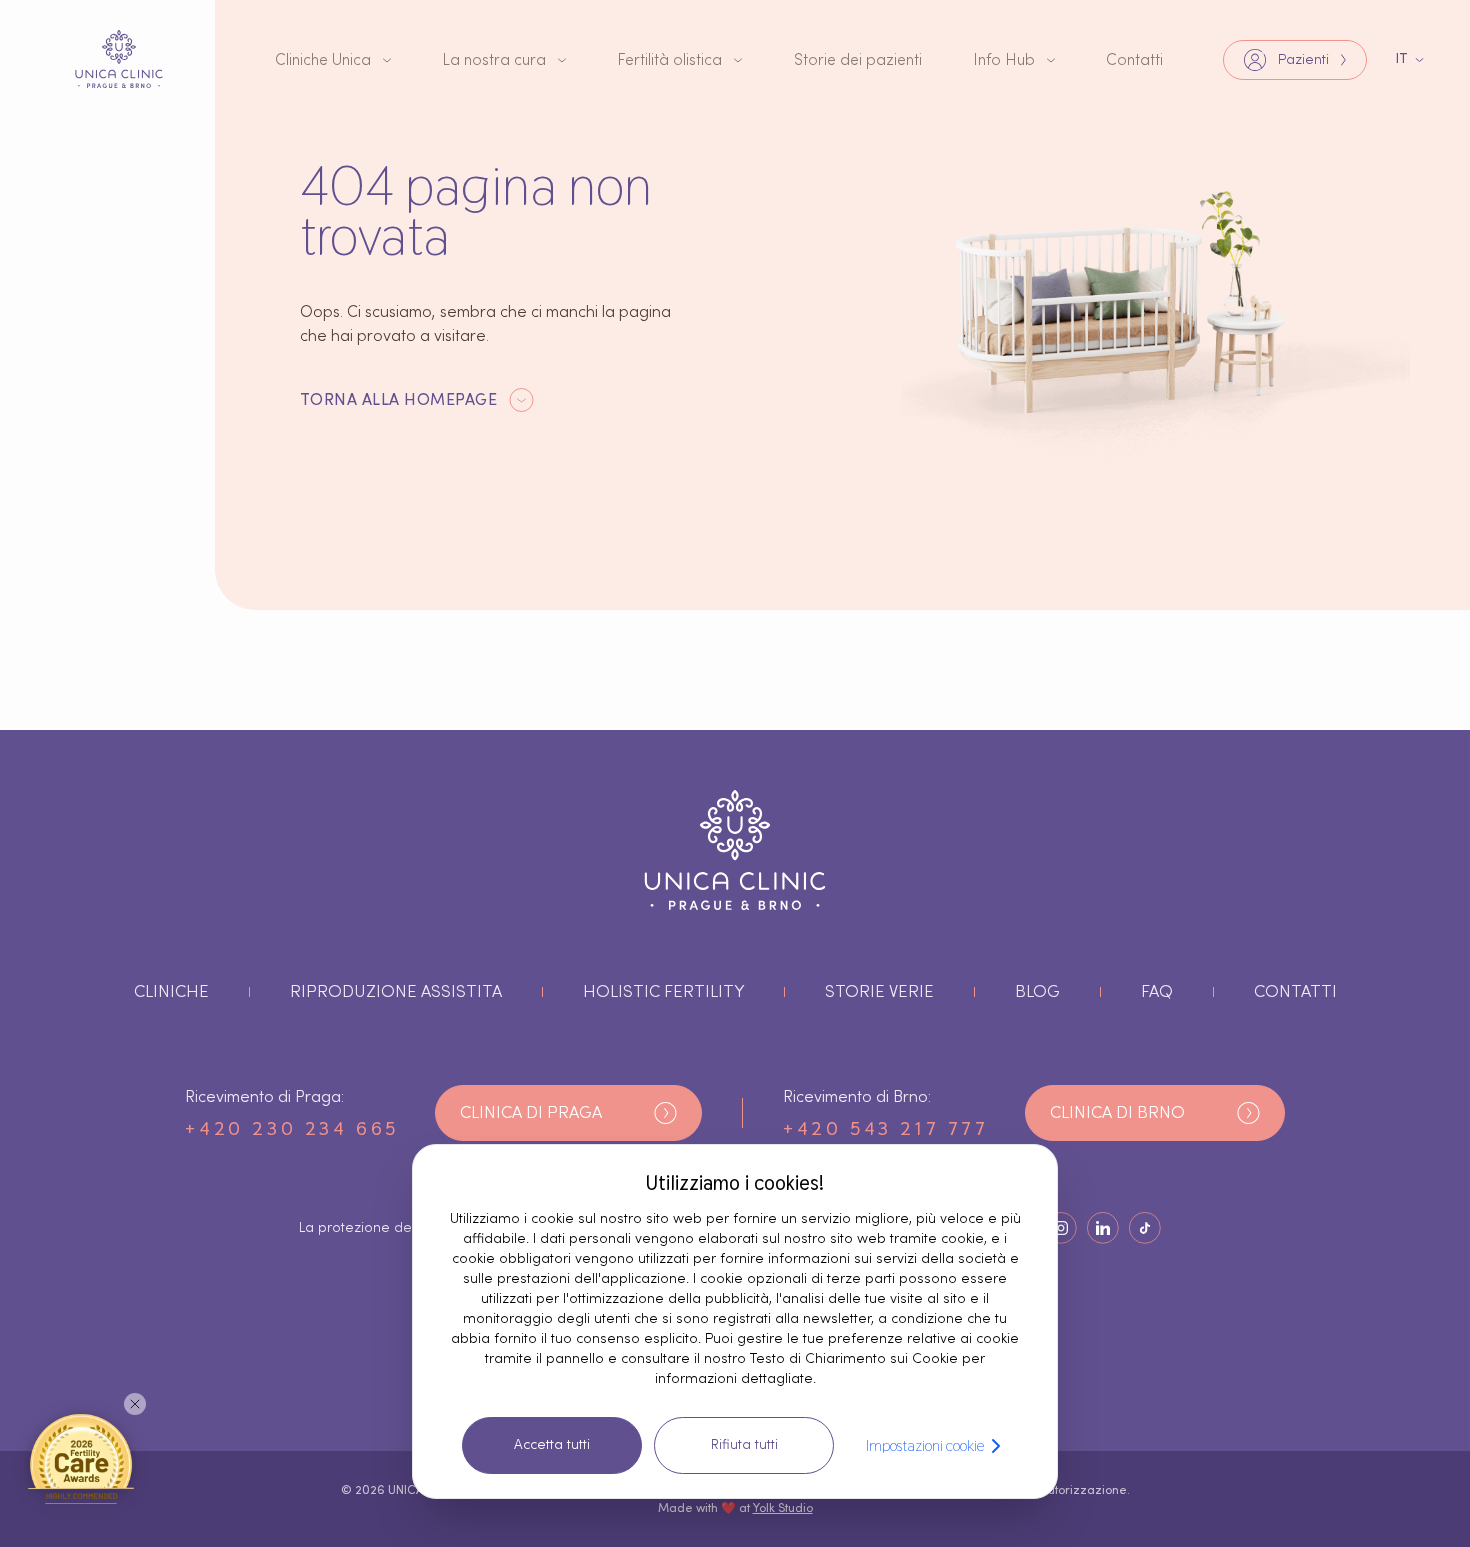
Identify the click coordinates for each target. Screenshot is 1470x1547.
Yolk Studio (783, 1508)
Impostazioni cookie (925, 1445)
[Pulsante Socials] (1061, 1228)
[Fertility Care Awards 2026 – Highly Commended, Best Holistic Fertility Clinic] (81, 1458)
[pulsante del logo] (119, 59)
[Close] (135, 1404)
